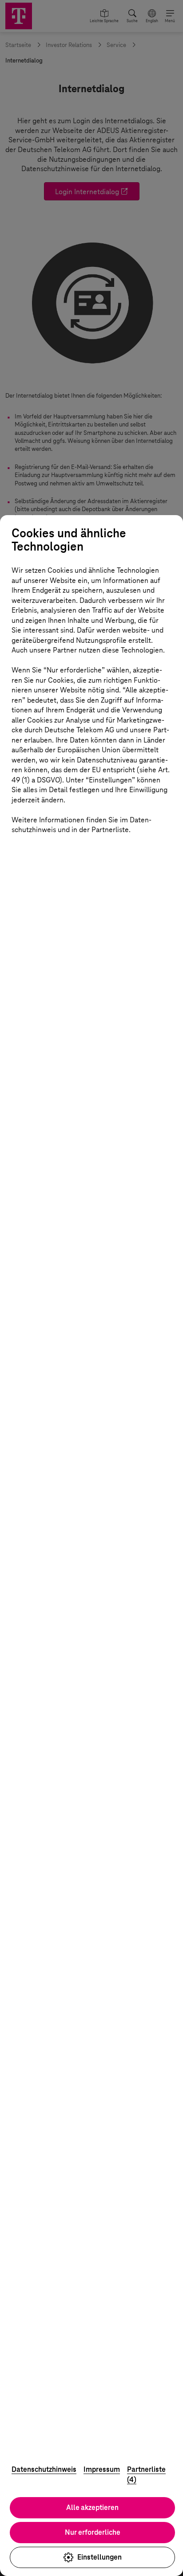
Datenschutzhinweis (44, 2469)
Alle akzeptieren (92, 2508)
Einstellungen (99, 2557)
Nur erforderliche (93, 2532)
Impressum (102, 2469)
